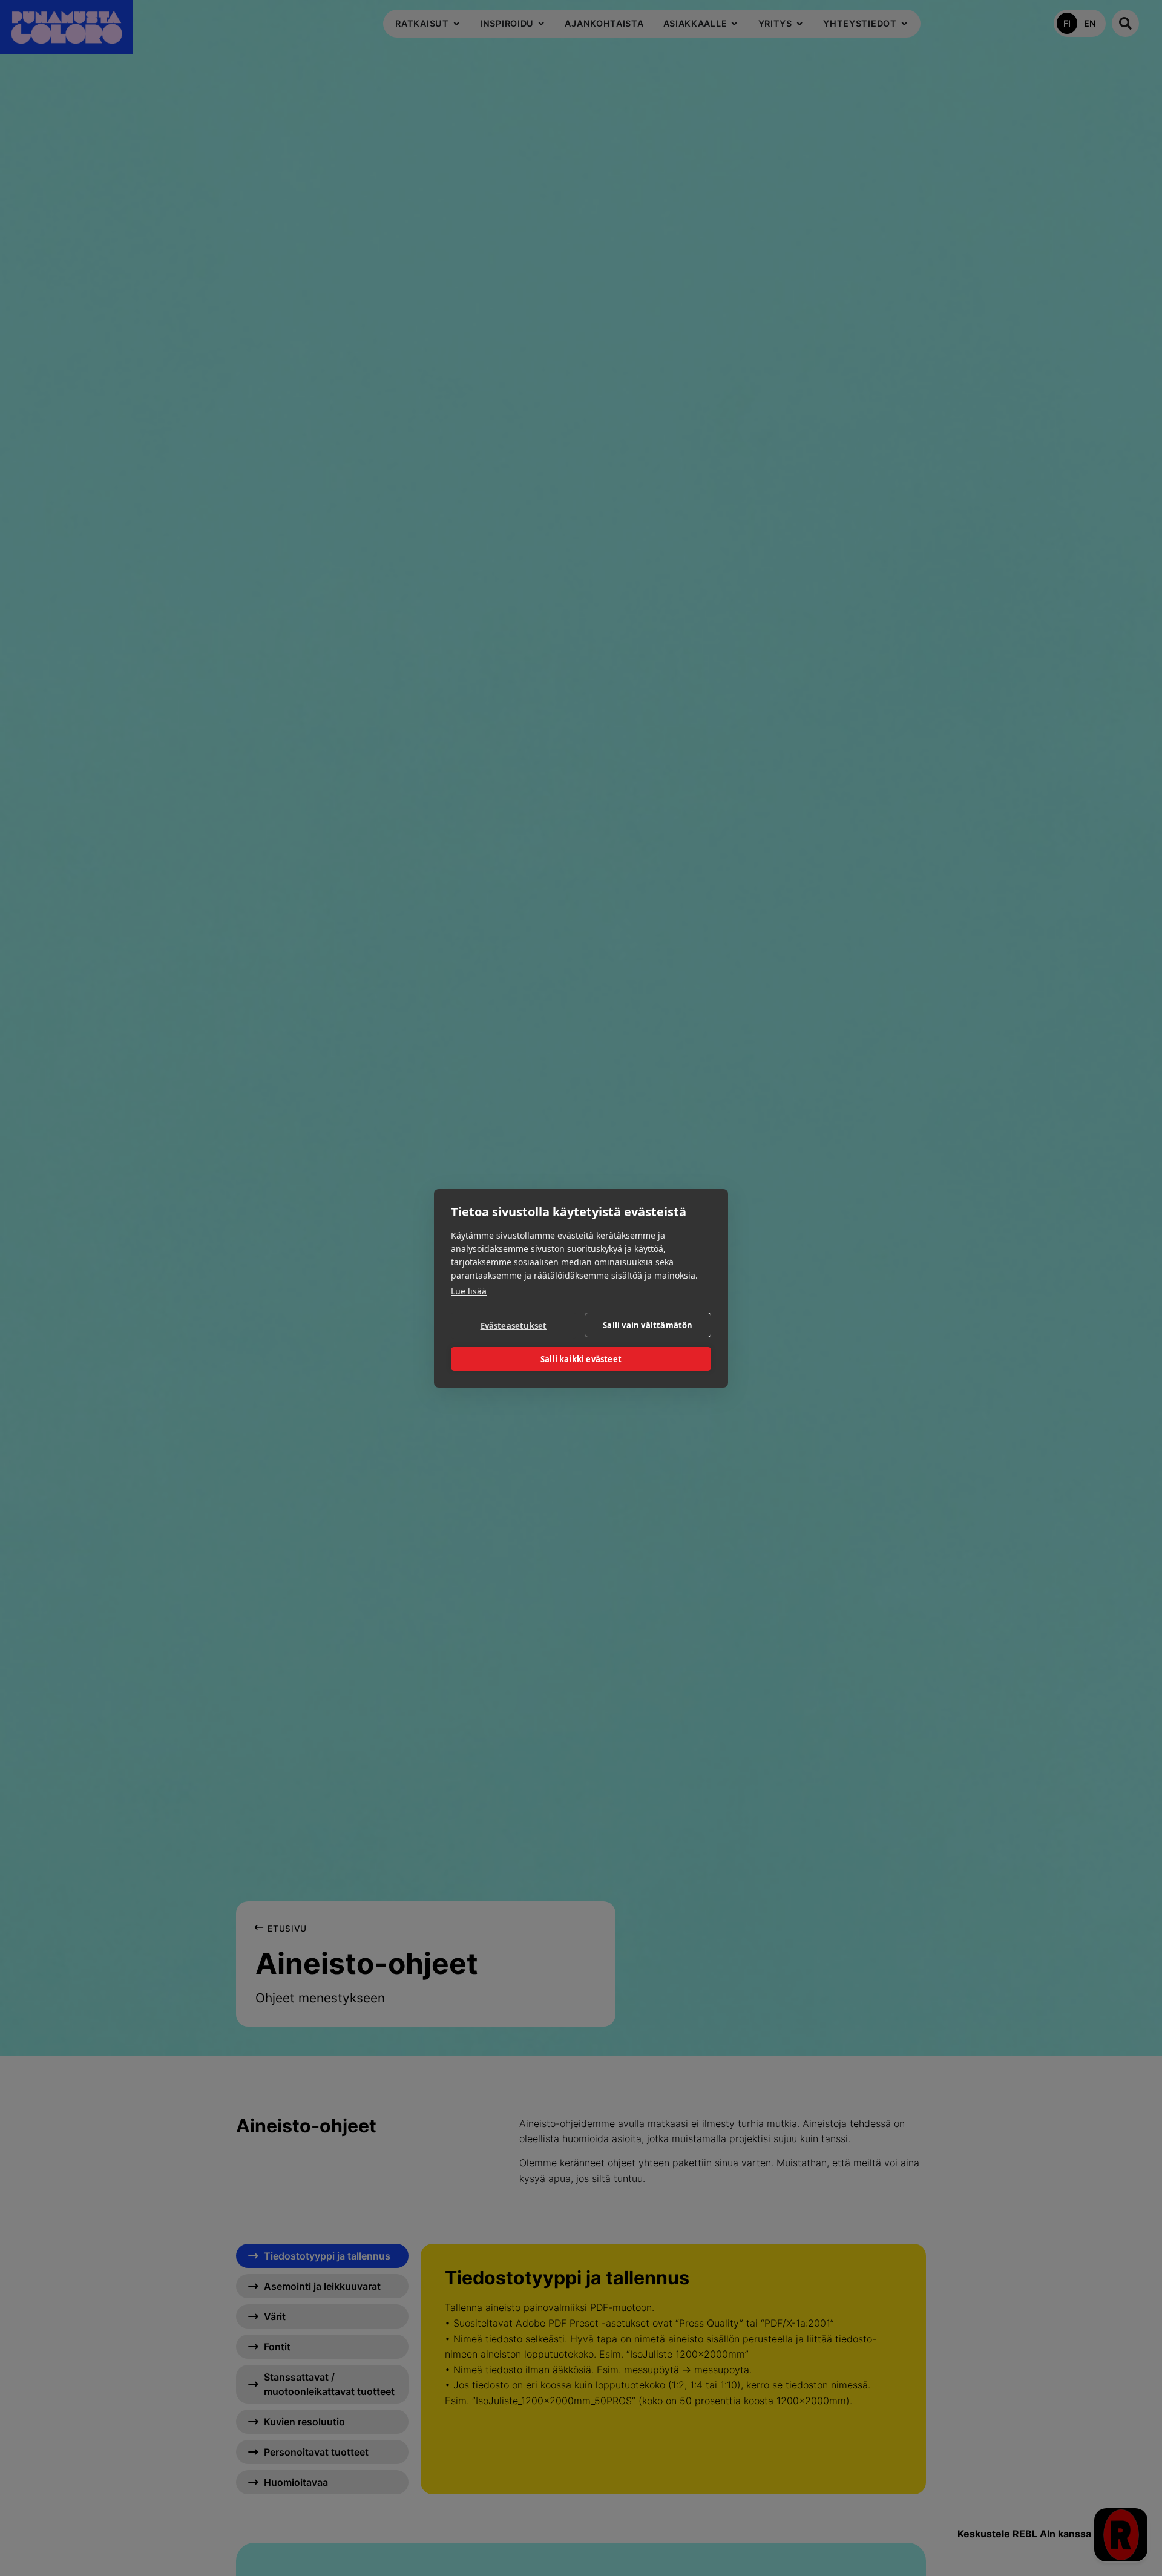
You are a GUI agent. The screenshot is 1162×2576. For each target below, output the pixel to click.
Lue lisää (469, 1291)
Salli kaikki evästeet (581, 1358)
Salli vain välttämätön (648, 1325)
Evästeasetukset (514, 1325)
